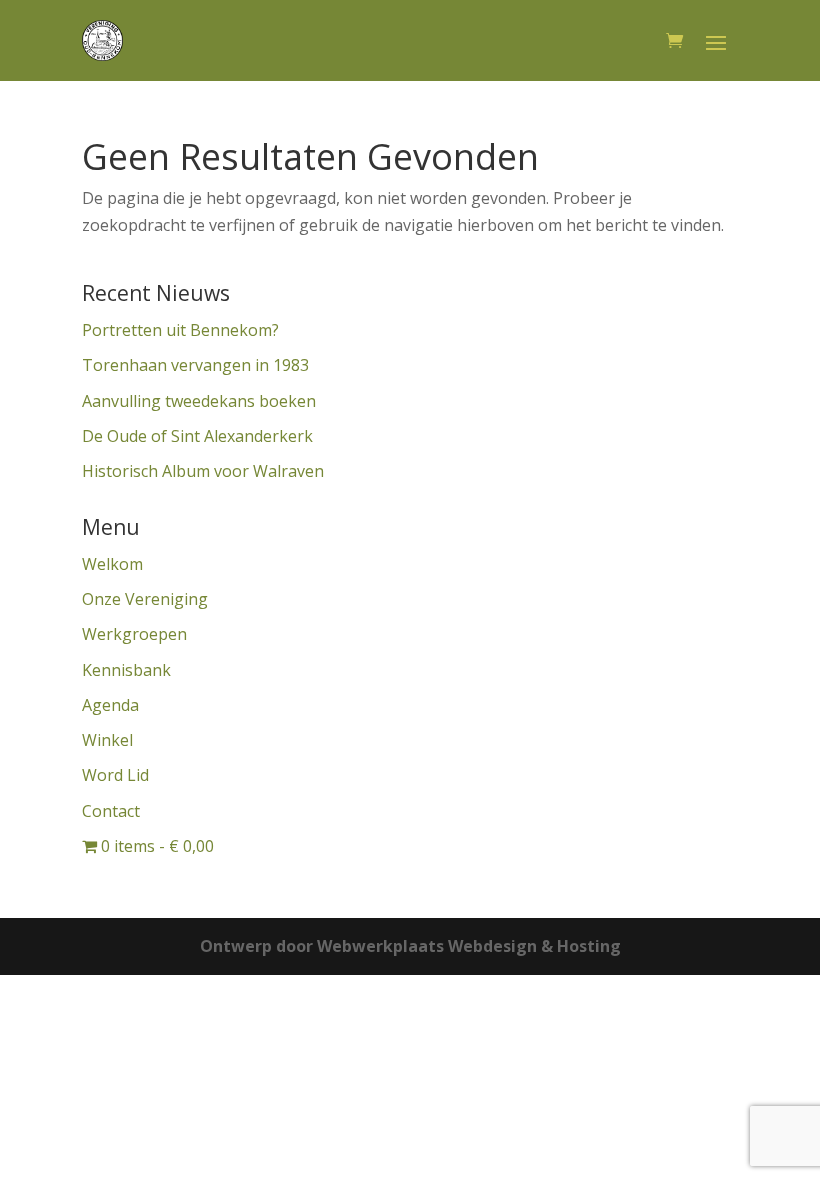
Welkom (112, 564)
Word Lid (115, 775)
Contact (111, 811)
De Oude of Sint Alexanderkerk (197, 436)
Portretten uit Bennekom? (180, 330)
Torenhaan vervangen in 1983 (195, 365)
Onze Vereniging (145, 599)
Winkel (107, 740)
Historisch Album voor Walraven (203, 471)
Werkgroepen (134, 634)
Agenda (110, 705)
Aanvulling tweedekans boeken (199, 401)
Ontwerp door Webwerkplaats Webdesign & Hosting (410, 946)
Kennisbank (126, 670)
